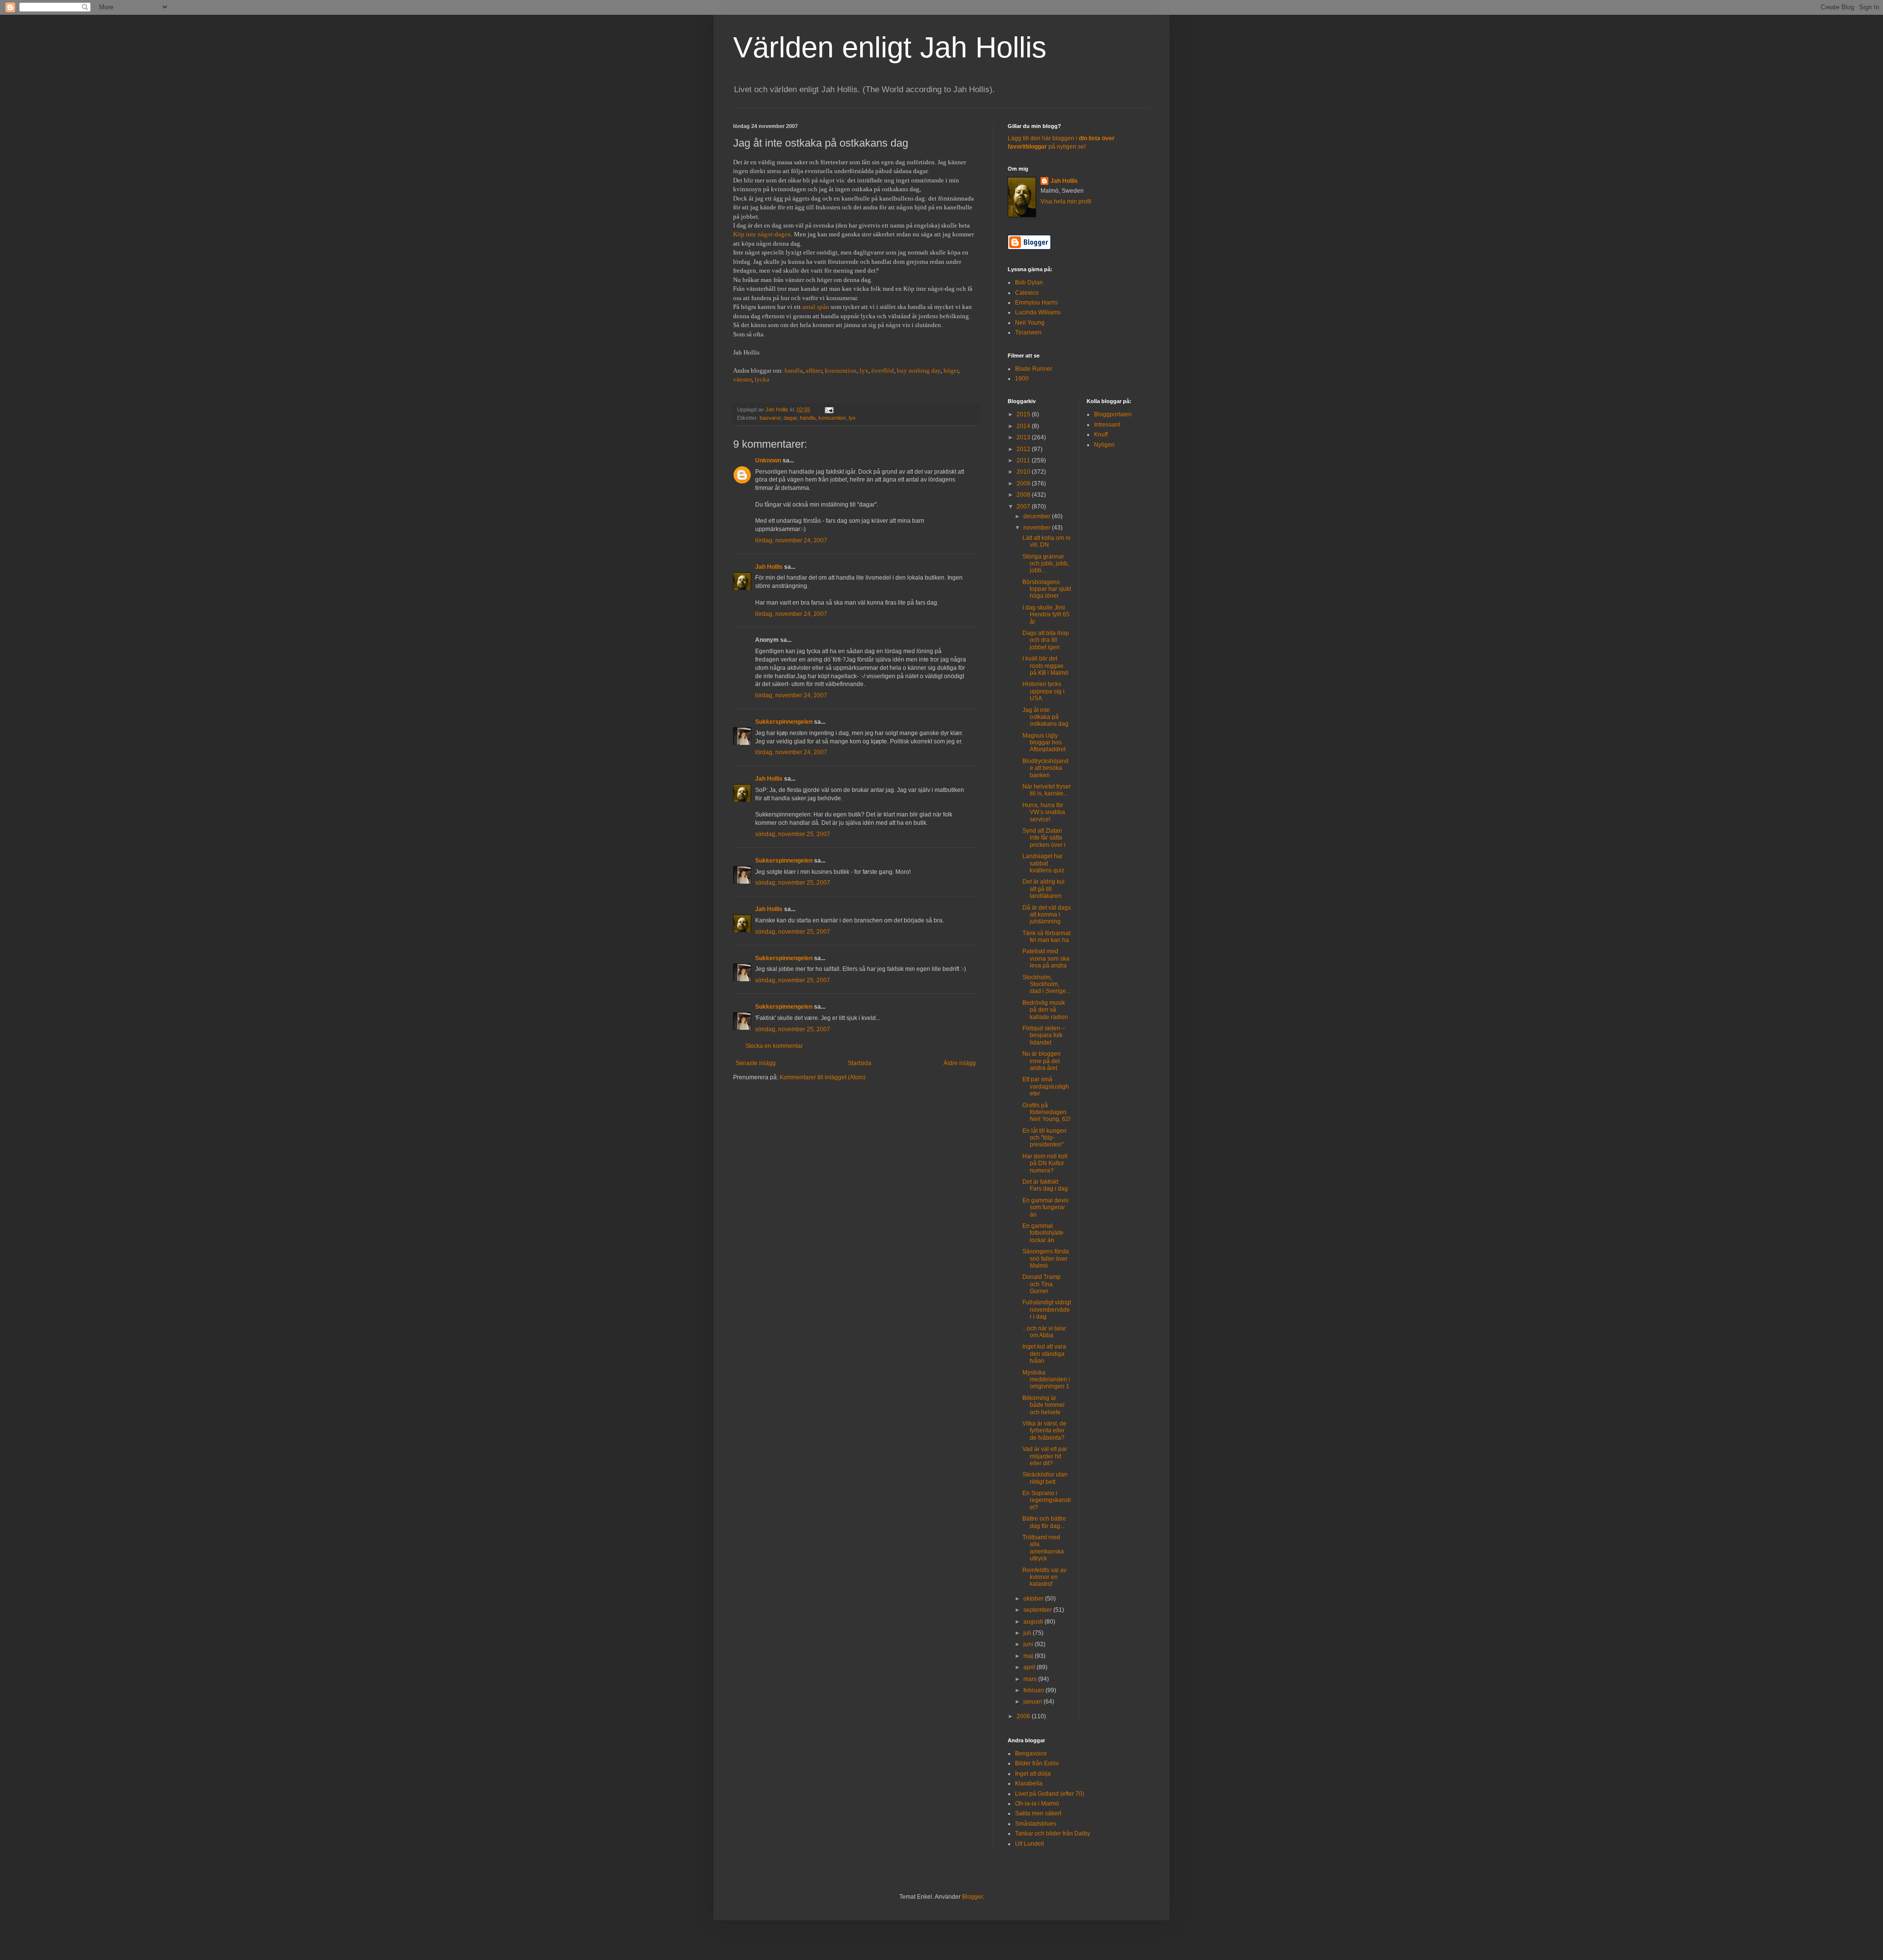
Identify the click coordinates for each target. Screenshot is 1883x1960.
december (1038, 516)
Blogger (972, 1897)
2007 (1024, 507)
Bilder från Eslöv (1037, 1763)
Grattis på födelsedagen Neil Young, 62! (1046, 1112)
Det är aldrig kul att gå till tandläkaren (1043, 889)
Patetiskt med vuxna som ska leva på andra (1046, 958)
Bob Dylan (1029, 282)
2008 (1024, 495)
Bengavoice (1031, 1754)
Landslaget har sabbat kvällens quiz (1043, 863)
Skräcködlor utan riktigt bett (1045, 1478)
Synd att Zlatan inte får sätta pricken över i (1044, 838)
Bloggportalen (1113, 414)
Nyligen (1104, 445)
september (1038, 1610)
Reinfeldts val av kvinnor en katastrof (1044, 1577)
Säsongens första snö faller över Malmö (1046, 1259)
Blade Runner (1034, 369)
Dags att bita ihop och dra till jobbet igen (1046, 640)
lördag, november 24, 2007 (791, 540)
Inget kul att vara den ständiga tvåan (1044, 1354)
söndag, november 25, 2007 (793, 834)
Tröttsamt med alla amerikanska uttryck (1043, 1548)
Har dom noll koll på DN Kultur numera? (1045, 1163)
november (1038, 528)
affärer (814, 370)
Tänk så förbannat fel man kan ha (1046, 937)
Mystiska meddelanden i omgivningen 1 (1046, 1380)
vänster (742, 379)
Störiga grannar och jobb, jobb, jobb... (1046, 564)
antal (809, 307)
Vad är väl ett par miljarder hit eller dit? (1045, 1456)
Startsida (860, 1063)
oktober (1034, 1599)
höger (951, 370)
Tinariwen (1028, 332)
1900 (1022, 379)
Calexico (1027, 293)
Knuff (1101, 434)
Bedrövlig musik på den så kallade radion (1045, 1010)
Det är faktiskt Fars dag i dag (1045, 1185)
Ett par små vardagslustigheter (1046, 1086)
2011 (1024, 460)
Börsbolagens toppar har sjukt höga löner (1047, 589)
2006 (1024, 1716)
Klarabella (1029, 1783)
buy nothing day (919, 370)
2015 (1024, 414)
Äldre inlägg (960, 1063)
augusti (1034, 1622)
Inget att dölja (1033, 1774)
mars (1031, 1679)
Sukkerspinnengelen (784, 722)
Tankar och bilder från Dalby (1053, 1833)
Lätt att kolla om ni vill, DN (1046, 541)
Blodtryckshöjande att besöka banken (1045, 768)
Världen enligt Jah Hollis (890, 47)
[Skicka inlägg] (829, 409)
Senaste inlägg (756, 1063)
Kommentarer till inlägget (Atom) (823, 1077)
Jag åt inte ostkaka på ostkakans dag (1045, 717)
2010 (1024, 472)
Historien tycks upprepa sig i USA (1043, 691)
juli (1028, 1633)
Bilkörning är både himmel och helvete (1043, 1405)
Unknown (768, 460)
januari (1033, 1702)
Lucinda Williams (1038, 312)
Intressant (1107, 425)
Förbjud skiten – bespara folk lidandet (1044, 1035)
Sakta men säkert (1038, 1813)
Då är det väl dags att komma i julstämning (1047, 915)
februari (1034, 1690)
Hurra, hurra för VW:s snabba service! (1044, 812)
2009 (1024, 484)
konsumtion (841, 370)
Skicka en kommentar (774, 1046)
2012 (1024, 449)
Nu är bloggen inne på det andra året (1042, 1061)
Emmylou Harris (1036, 303)
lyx (864, 370)
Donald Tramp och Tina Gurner (1042, 1284)
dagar (790, 418)
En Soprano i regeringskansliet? (1047, 1500)
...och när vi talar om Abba (1044, 1332)
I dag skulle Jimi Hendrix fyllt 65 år (1046, 615)
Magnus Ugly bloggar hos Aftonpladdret (1044, 743)
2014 (1024, 426)
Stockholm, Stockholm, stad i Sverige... (1046, 984)
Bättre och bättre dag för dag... (1044, 1522)
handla (794, 370)
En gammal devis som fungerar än (1045, 1208)
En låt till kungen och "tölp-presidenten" (1044, 1138)
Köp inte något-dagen (762, 234)
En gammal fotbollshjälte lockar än (1043, 1233)
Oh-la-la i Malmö (1037, 1804)
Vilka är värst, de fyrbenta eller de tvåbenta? (1044, 1431)
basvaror (770, 418)
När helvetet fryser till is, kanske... (1047, 790)
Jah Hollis (769, 567)
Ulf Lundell (1030, 1844)
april (1030, 1667)
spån (823, 307)
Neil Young (1030, 323)
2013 (1024, 437)
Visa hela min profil (1066, 202)
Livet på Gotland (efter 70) (1050, 1794)
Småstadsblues (1036, 1824)
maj (1029, 1656)
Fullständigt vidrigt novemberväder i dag (1047, 1310)
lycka (762, 379)
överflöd (883, 370)
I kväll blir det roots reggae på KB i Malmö (1045, 666)
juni (1029, 1644)
